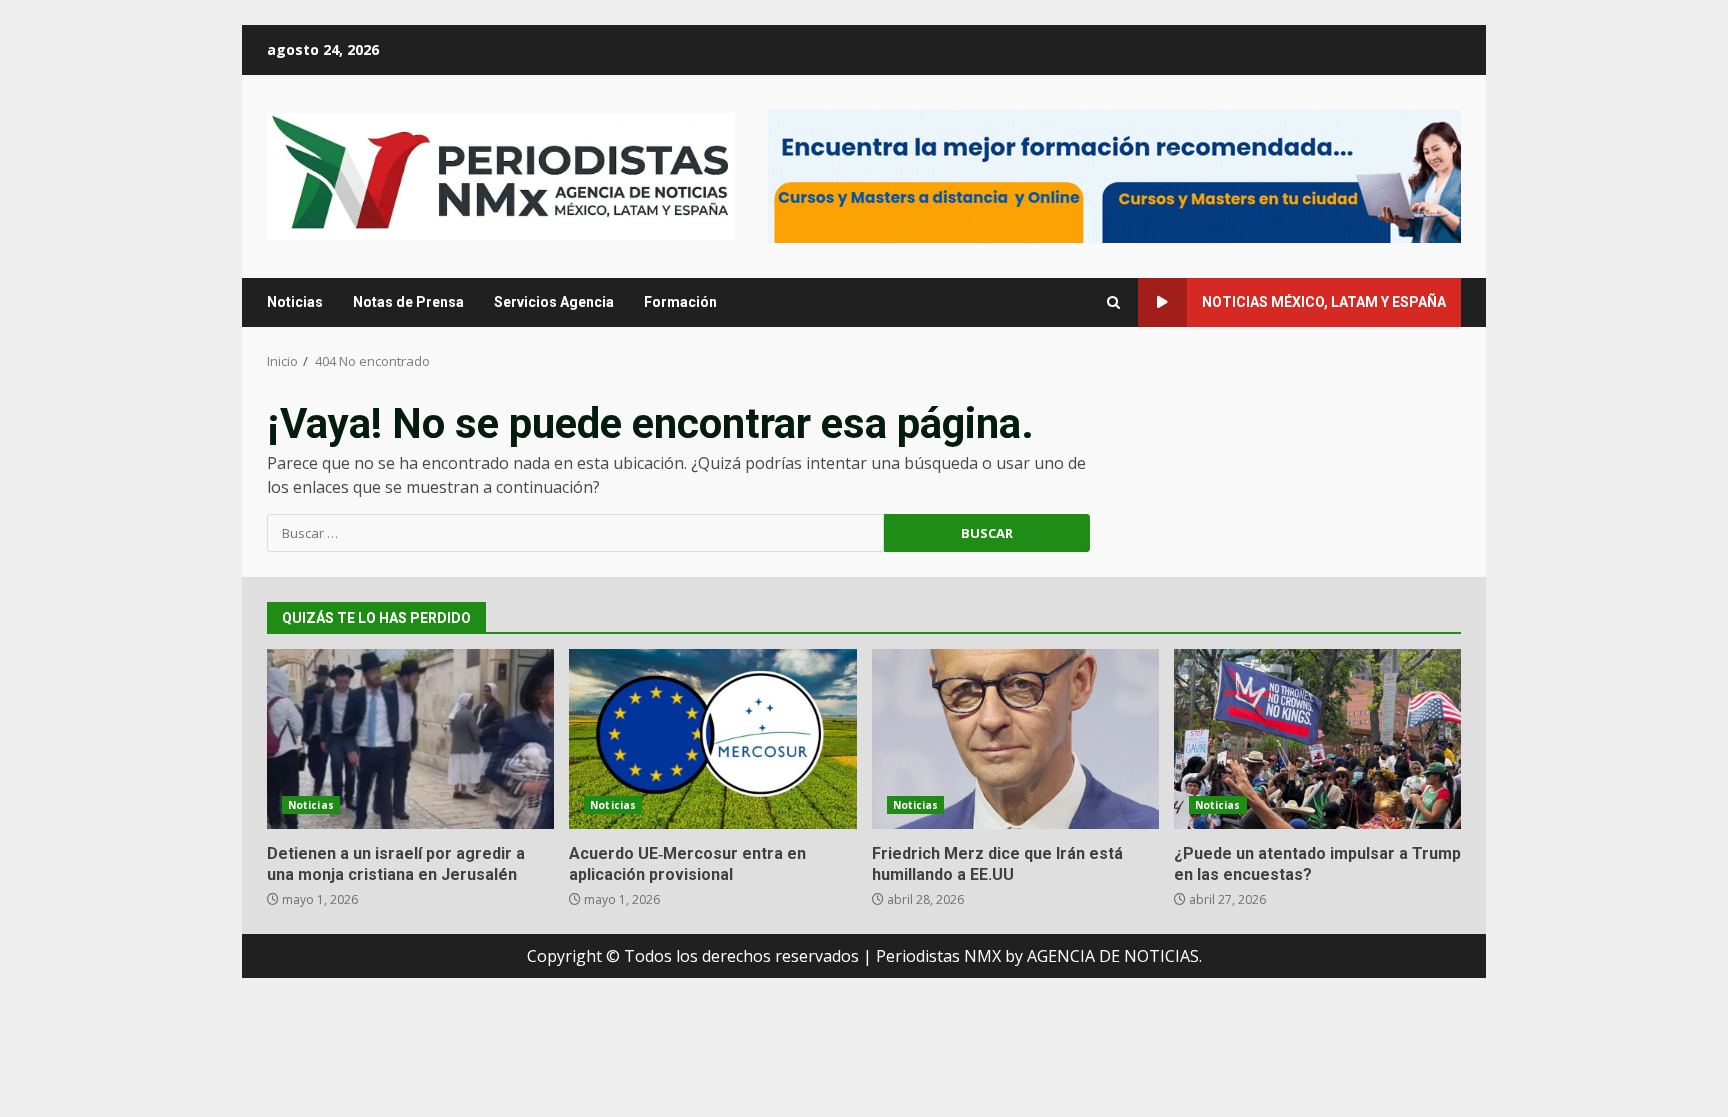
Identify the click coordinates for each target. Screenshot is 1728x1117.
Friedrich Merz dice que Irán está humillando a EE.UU (1015, 739)
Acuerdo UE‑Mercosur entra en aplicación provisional (712, 739)
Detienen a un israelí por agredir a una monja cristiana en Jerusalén (410, 739)
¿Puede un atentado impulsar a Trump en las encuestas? (1317, 739)
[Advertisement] (1114, 175)
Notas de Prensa (408, 302)
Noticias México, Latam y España (1324, 302)
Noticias (295, 302)
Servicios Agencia (554, 302)
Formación (680, 302)
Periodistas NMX (938, 956)
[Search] (1113, 302)
